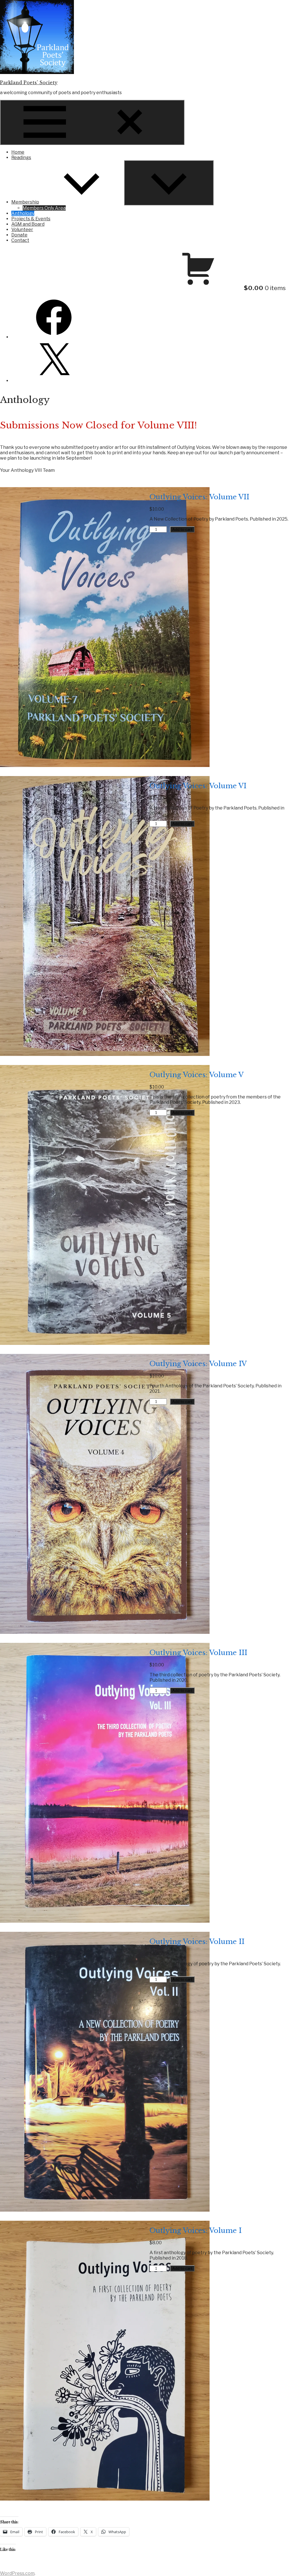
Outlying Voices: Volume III (198, 1653)
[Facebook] (54, 337)
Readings (21, 158)
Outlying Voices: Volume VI (198, 786)
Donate (19, 235)
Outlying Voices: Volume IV (198, 1364)
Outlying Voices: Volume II (197, 1942)
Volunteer (22, 230)
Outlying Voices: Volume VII (199, 497)
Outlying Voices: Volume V (197, 1075)
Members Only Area (44, 208)
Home (18, 152)
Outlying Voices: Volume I (196, 2231)
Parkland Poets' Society (29, 83)
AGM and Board (28, 224)
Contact (20, 240)
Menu (177, 142)
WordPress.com (17, 2573)
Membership (25, 202)
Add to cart (182, 529)
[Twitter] (54, 381)
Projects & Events (31, 219)
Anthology (23, 213)
